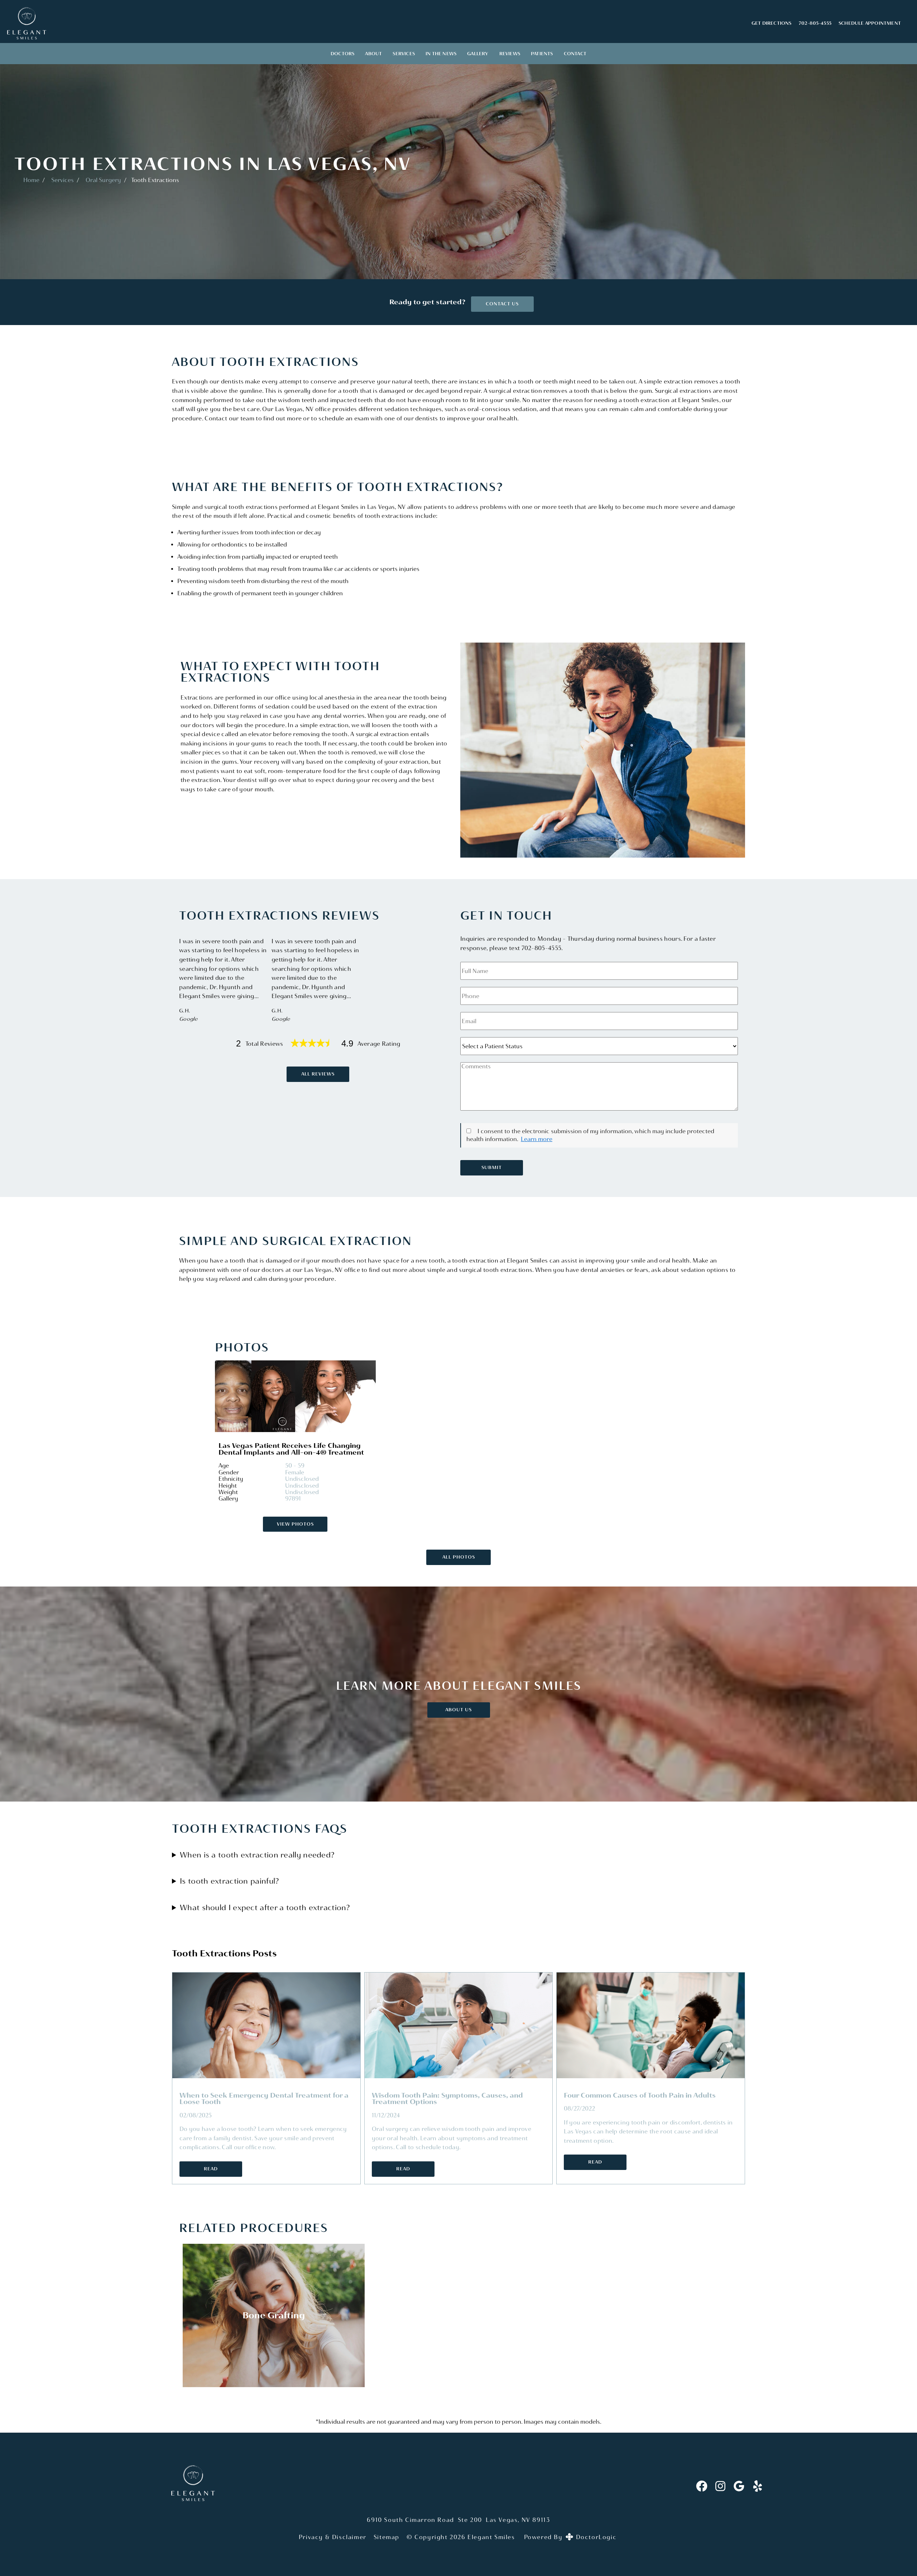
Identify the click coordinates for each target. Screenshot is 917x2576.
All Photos (459, 1557)
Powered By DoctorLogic (570, 2537)
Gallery (478, 54)
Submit (492, 1167)
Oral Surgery (103, 180)
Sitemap (387, 2537)
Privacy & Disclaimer (333, 2537)
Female (295, 1472)
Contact (575, 54)
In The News (441, 54)
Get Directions (772, 23)
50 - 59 (295, 1466)
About (373, 54)
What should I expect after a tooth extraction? (265, 1907)
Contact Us (502, 304)
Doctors (342, 54)
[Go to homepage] (370, 23)
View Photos (295, 1524)
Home (31, 180)
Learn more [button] (537, 1139)
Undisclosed (302, 1479)
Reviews (510, 54)
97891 (293, 1499)
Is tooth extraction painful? (229, 1881)
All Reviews (318, 1074)
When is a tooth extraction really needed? (257, 1855)
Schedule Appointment (870, 23)
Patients (542, 54)
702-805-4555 (815, 23)
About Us (458, 1710)
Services (404, 54)
